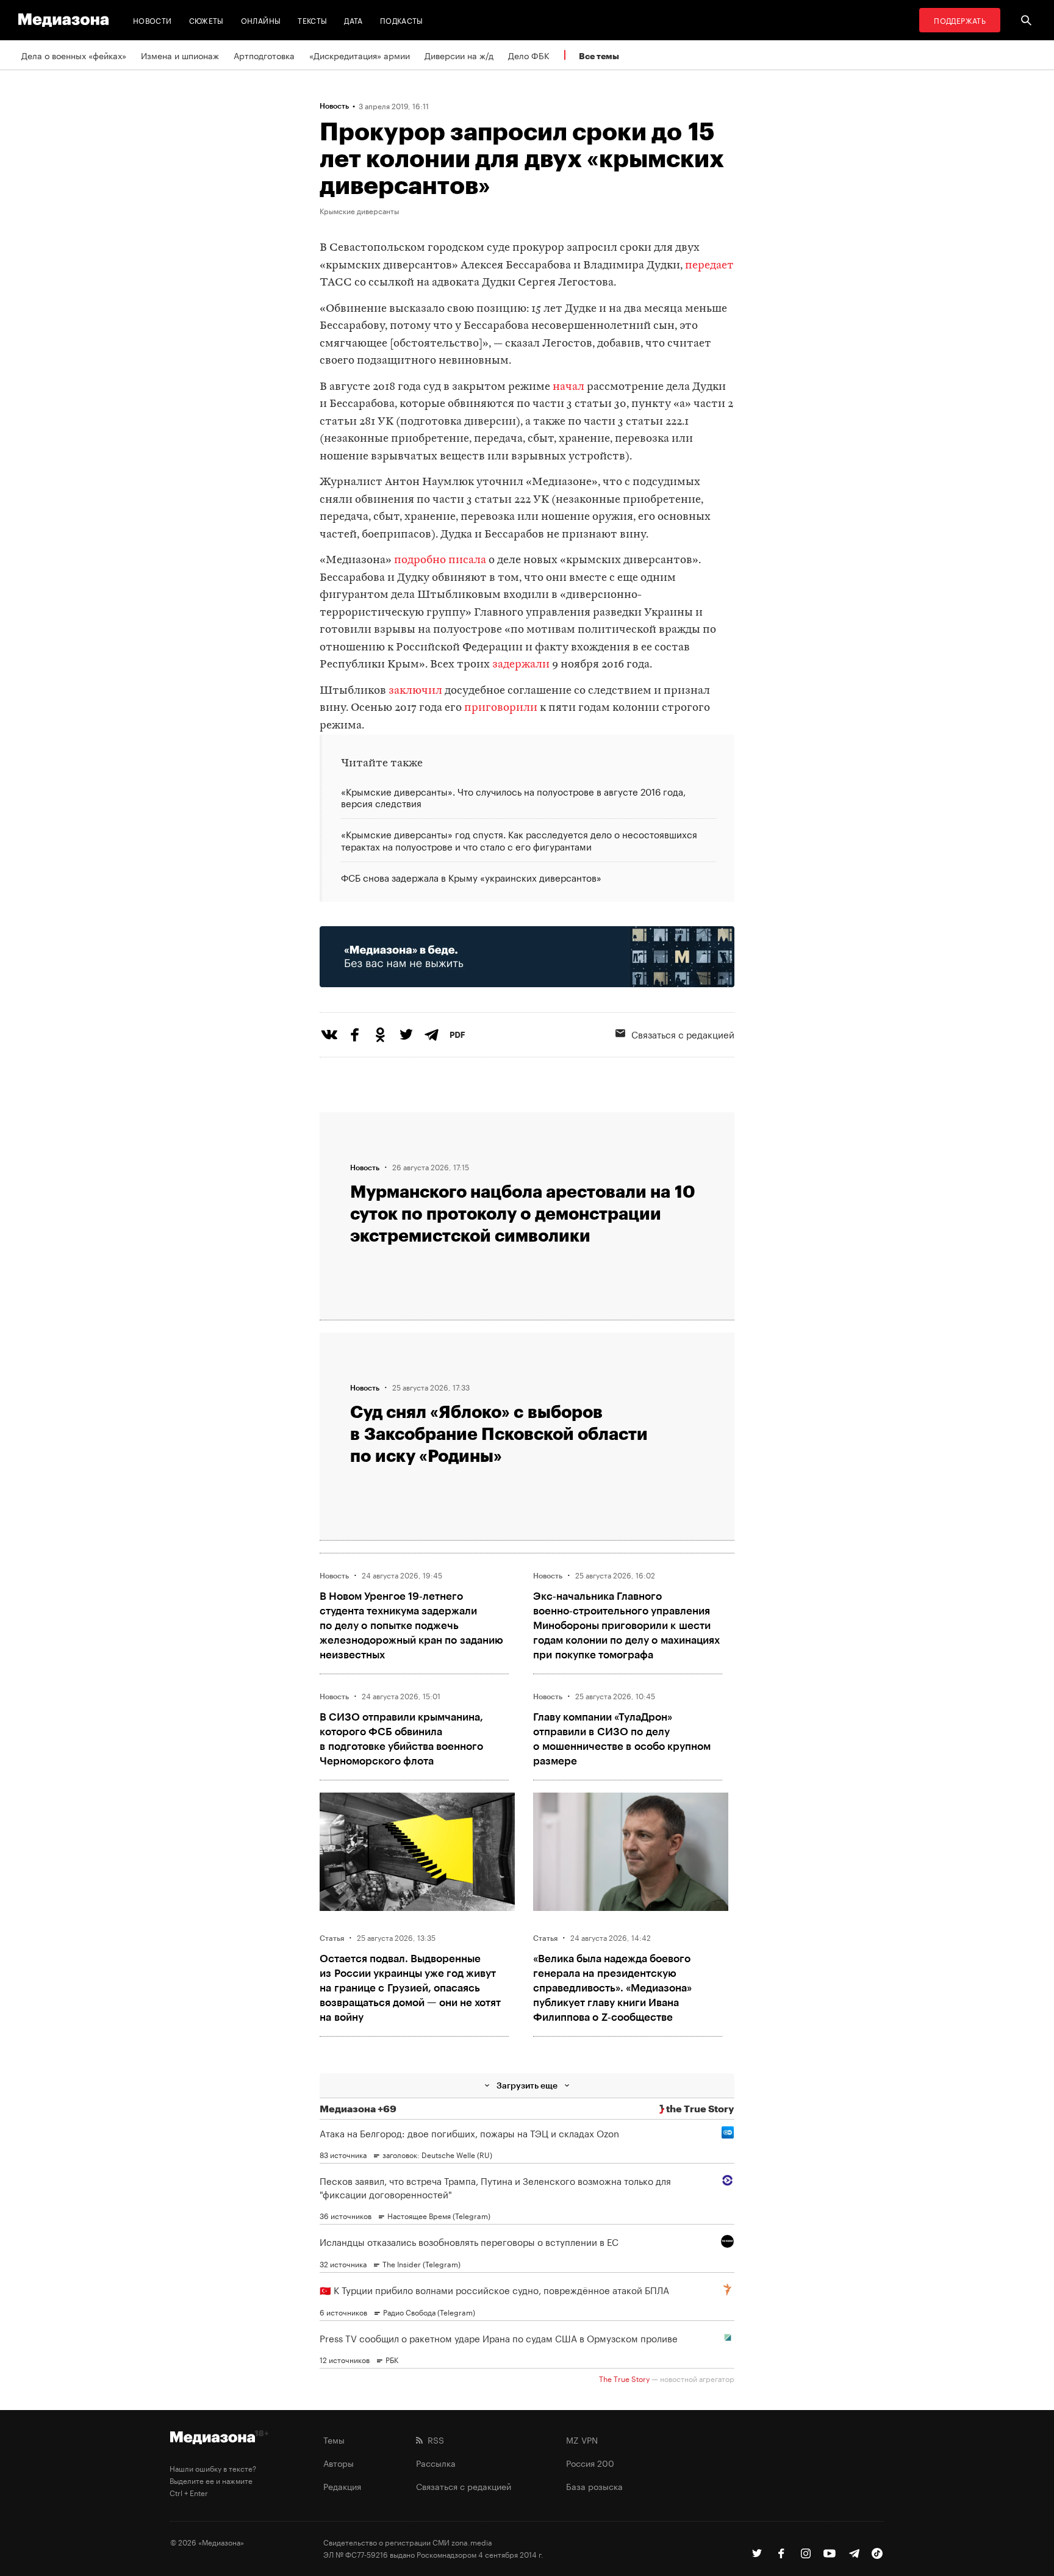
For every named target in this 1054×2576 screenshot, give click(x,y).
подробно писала (440, 560)
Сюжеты (206, 20)
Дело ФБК (529, 55)
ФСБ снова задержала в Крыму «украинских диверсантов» (471, 876)
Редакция (342, 2486)
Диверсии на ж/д (459, 55)
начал (568, 387)
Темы (334, 2439)
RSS (433, 2439)
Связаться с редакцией (683, 1034)
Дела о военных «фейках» (74, 55)
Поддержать (960, 20)
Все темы (599, 56)
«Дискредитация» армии (360, 55)
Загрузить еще (527, 2085)
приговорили (501, 708)
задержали (521, 665)
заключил (415, 691)
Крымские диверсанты (359, 210)
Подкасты (402, 20)
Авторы (339, 2463)
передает (709, 266)
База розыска (594, 2486)
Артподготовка (264, 55)
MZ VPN (582, 2439)
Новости (152, 20)
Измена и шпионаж (180, 55)
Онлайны (261, 20)
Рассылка (436, 2463)
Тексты (312, 20)
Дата (353, 20)
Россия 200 (590, 2463)
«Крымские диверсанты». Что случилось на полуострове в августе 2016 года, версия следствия (513, 798)
